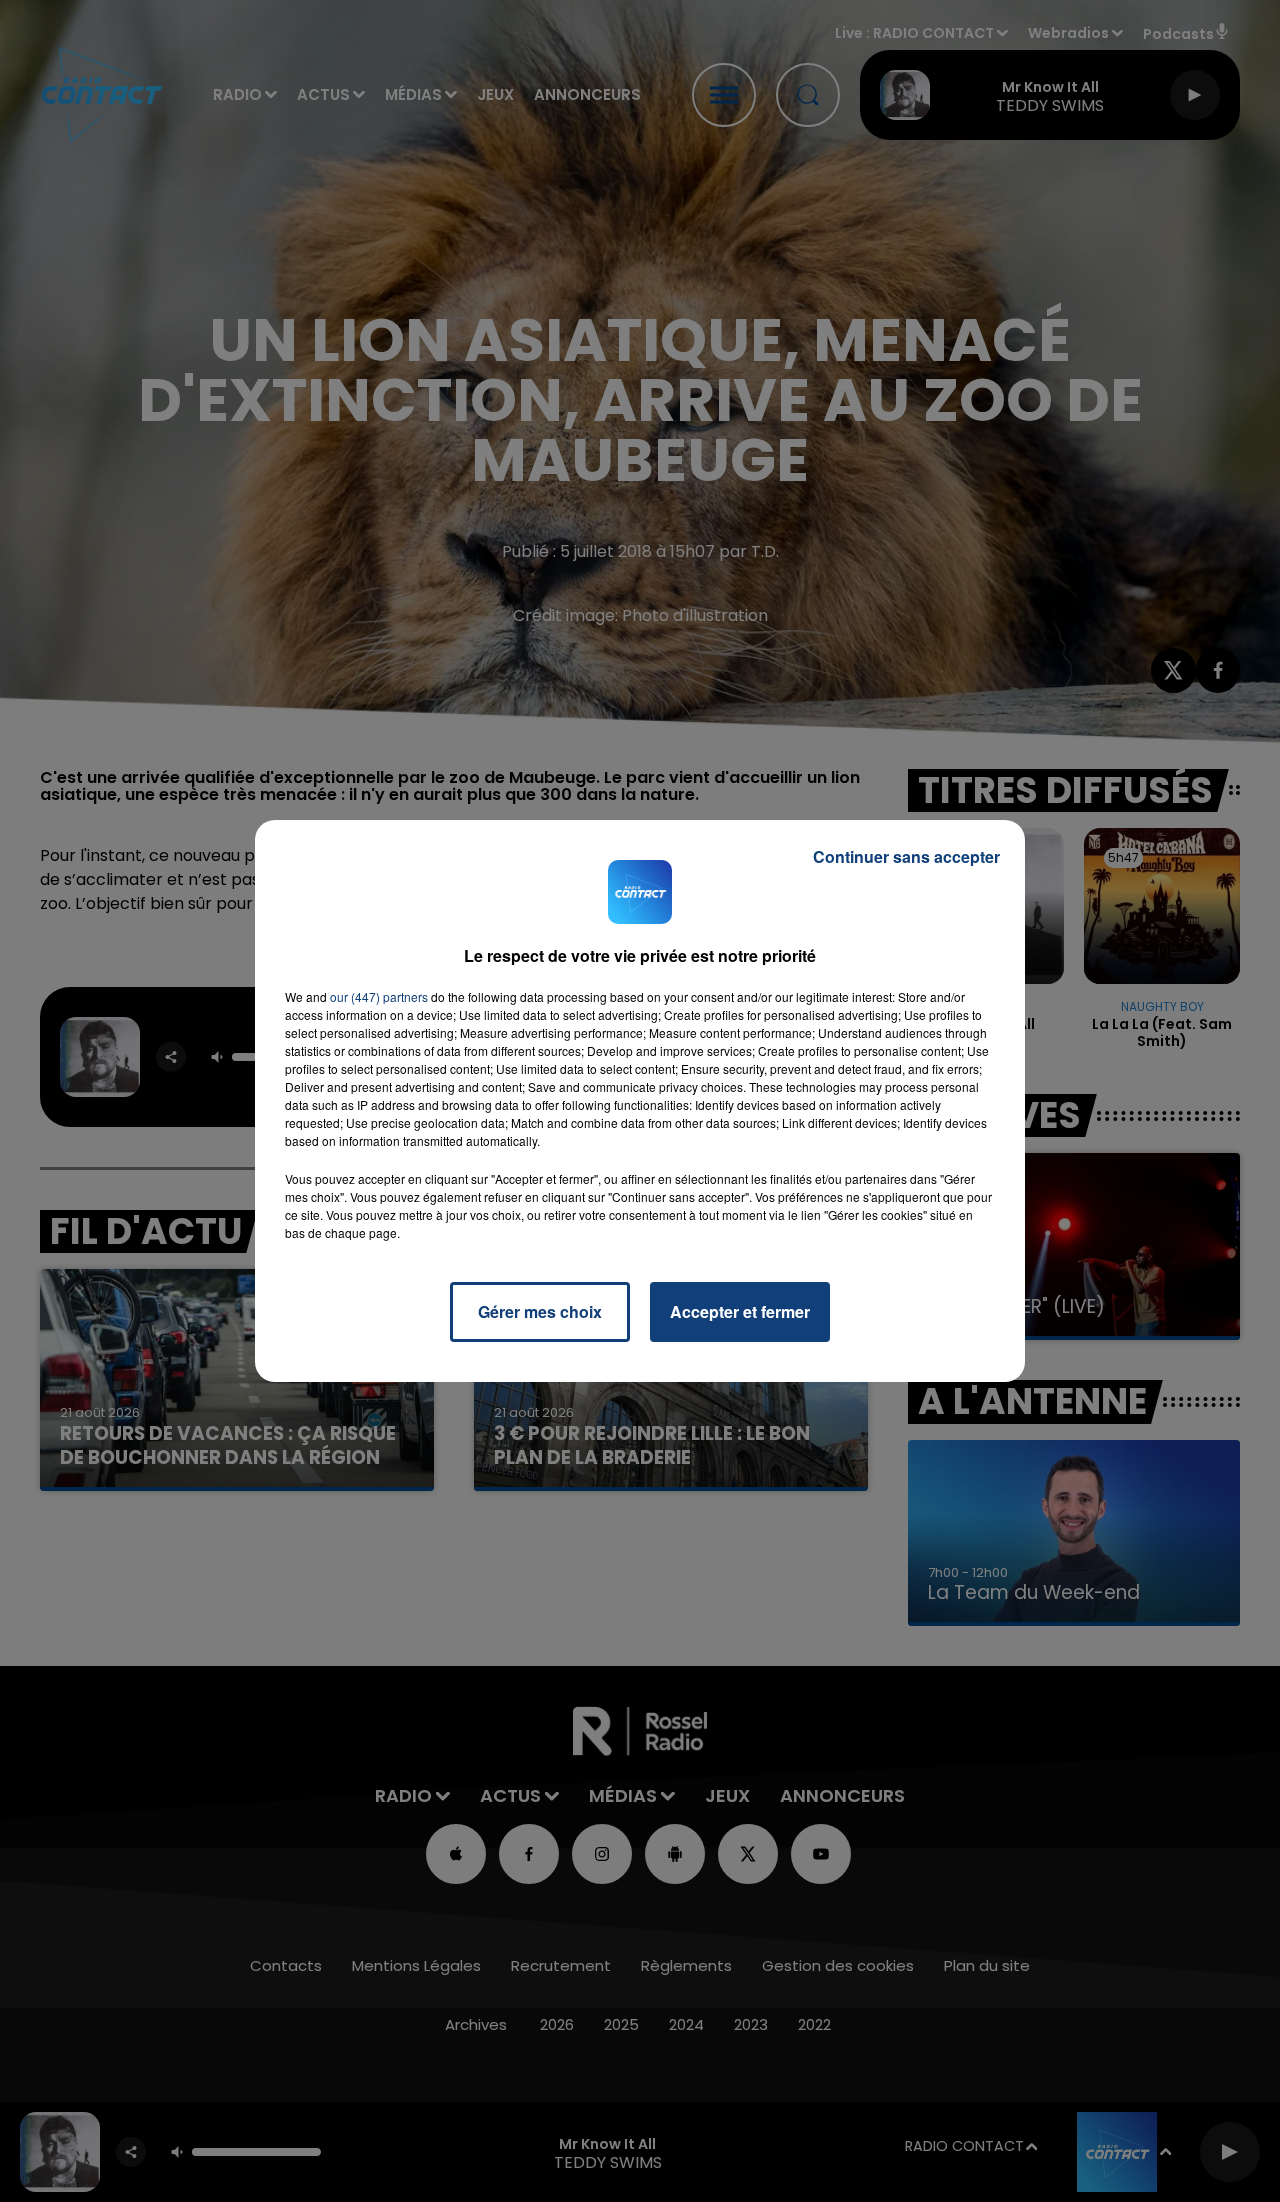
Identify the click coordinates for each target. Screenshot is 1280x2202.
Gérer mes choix (540, 1311)
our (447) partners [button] (379, 996)
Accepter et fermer (740, 1311)
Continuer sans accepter (906, 856)
